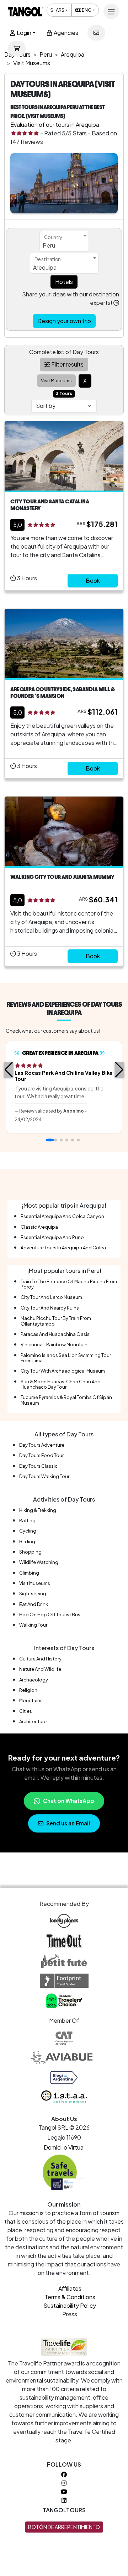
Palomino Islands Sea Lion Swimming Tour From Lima (66, 1358)
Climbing (29, 1573)
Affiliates (70, 2288)
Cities (26, 1711)
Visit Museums (35, 1583)
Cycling (28, 1531)
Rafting (27, 1520)
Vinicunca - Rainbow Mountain (54, 1344)
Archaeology (34, 1680)
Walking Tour (33, 1625)
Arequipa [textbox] (45, 267)
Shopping (30, 1552)
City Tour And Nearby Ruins (50, 1308)
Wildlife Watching (39, 1562)
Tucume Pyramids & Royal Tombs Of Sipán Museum (66, 1400)
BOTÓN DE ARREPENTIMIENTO (64, 2527)
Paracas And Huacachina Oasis (55, 1334)
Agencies (65, 33)
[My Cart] (17, 48)
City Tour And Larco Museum (51, 1297)
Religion (28, 1690)
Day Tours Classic (38, 1466)
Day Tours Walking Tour (44, 1476)
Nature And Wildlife (40, 1669)
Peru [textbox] (49, 245)
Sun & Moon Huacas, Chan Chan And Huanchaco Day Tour (61, 1384)
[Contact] (96, 33)
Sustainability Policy (70, 2305)
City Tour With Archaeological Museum (63, 1371)
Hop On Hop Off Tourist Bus (50, 1614)
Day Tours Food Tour (41, 1455)
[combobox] (64, 241)
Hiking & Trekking (38, 1510)
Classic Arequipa (39, 1227)
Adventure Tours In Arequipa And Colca (63, 1248)
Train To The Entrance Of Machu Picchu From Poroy (69, 1284)
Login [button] (23, 33)
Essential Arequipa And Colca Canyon (62, 1216)
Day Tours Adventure (42, 1445)
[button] (9, 1070)
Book (93, 580)
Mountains (31, 1700)
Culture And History (40, 1659)
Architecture (33, 1721)
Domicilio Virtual (64, 2147)
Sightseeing (33, 1593)
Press (70, 2314)
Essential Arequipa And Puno (52, 1237)
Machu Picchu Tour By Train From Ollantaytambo (56, 1321)
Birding (27, 1541)
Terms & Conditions (70, 2297)
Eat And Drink (34, 1604)
